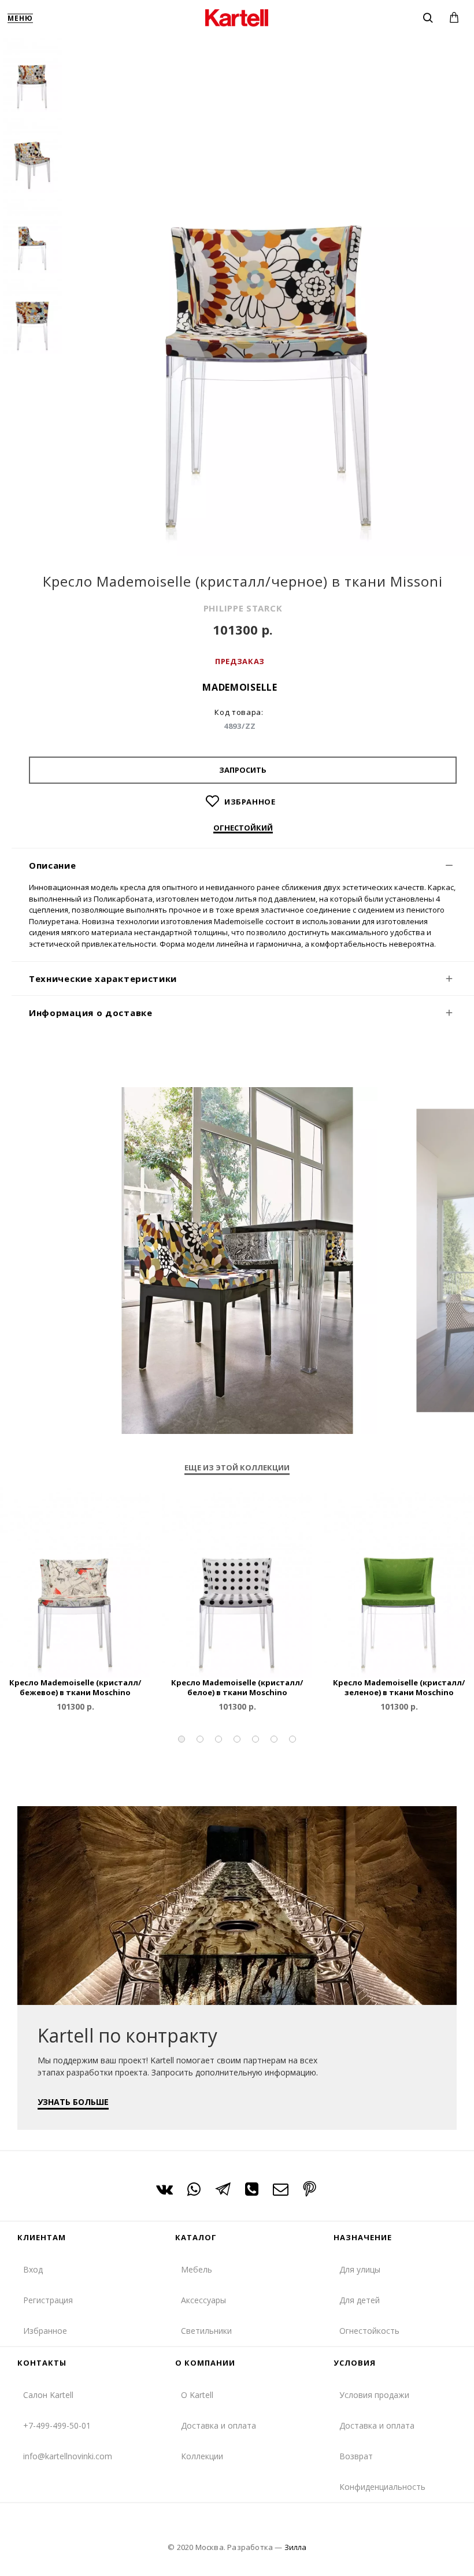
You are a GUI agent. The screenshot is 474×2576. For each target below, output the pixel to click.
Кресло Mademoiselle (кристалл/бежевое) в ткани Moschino (75, 1688)
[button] (182, 1739)
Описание (53, 865)
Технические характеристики (103, 978)
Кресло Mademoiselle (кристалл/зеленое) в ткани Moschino (399, 1688)
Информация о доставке (91, 1013)
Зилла (295, 2547)
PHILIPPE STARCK (243, 608)
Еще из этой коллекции (237, 1468)
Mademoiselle (240, 687)
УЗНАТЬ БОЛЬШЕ (73, 2102)
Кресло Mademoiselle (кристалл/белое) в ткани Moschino (237, 1688)
